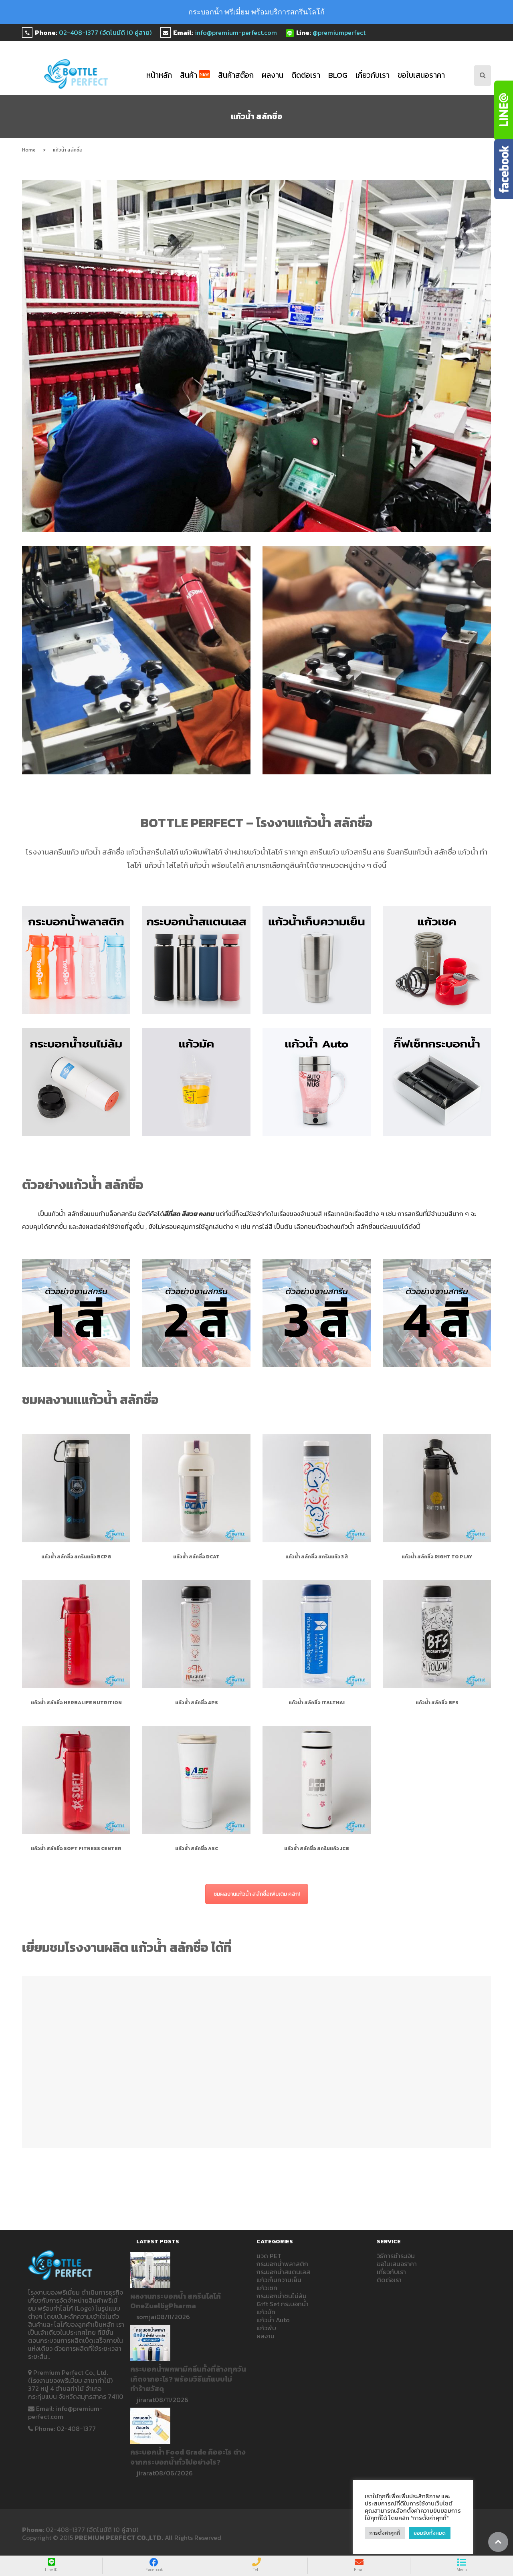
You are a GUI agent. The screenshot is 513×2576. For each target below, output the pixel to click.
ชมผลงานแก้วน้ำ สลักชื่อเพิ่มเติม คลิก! (257, 1894)
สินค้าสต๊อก (236, 75)
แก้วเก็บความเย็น (279, 2280)
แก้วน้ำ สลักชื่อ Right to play (437, 1557)
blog (338, 75)
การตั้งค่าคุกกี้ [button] (385, 2533)
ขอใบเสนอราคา (421, 75)
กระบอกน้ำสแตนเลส (283, 2272)
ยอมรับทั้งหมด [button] (430, 2533)
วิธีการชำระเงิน (396, 2256)
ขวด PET (269, 2256)
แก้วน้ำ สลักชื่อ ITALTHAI (317, 1703)
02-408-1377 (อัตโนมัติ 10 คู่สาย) (105, 32)
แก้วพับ (266, 2328)
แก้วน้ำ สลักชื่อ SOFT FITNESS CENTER (76, 1849)
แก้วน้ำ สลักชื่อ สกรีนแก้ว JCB (317, 1849)
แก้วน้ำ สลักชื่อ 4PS (197, 1703)
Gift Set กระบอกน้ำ (283, 2304)
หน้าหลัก (159, 75)
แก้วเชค (267, 2288)
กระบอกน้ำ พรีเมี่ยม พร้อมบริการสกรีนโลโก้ (256, 12)
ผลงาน (273, 75)
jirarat (145, 2400)
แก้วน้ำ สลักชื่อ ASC (197, 1849)
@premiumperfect (339, 32)
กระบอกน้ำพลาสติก (282, 2264)
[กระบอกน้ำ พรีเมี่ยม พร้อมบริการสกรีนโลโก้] (76, 74)
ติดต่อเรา (306, 75)
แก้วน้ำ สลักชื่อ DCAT (196, 1557)
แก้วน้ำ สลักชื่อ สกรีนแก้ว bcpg (76, 1557)
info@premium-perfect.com (236, 32)
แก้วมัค (266, 2312)
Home (29, 150)
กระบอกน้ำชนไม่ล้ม (282, 2296)
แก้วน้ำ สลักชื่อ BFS (437, 1703)
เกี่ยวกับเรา (373, 75)
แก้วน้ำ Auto (273, 2320)
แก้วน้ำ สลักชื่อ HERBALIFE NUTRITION (76, 1703)
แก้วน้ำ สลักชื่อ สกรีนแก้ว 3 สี (317, 1557)
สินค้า (195, 75)
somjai (146, 2317)
